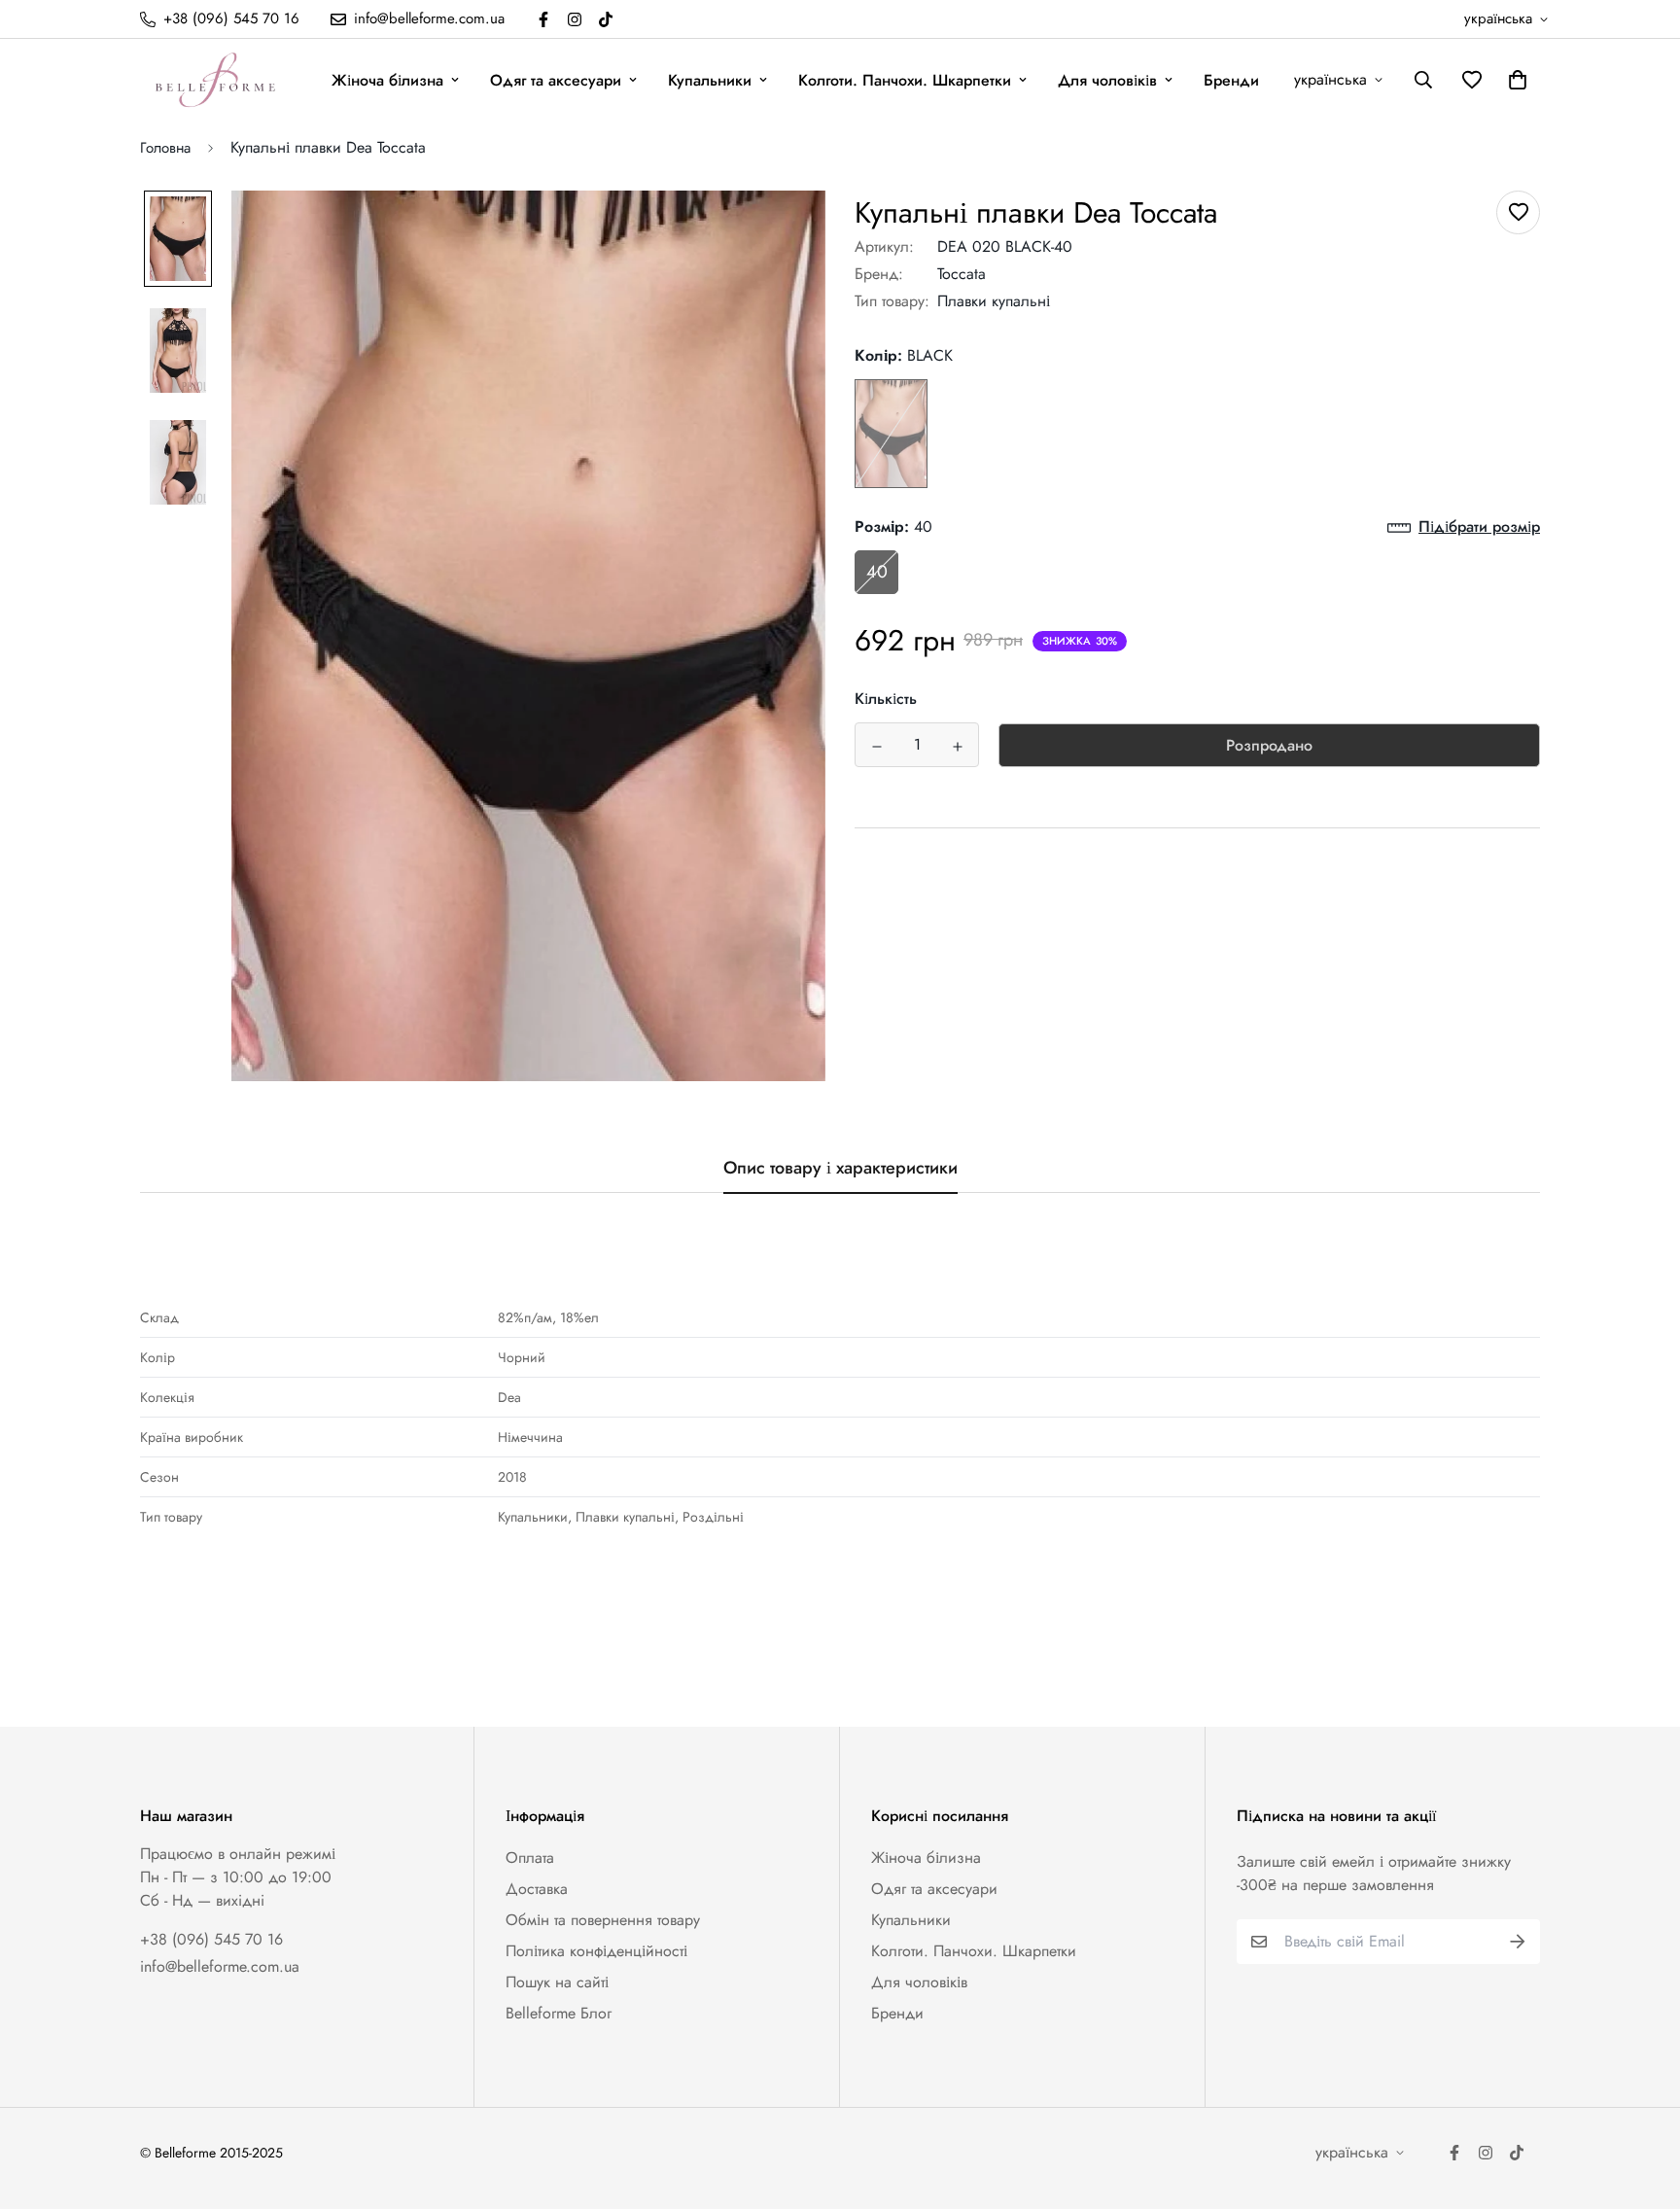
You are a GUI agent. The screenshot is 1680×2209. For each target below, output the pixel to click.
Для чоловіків (1107, 80)
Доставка (537, 1889)
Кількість (886, 700)
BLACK (891, 434)
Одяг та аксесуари (556, 80)
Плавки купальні (994, 301)
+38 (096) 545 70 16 (211, 1939)
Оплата (530, 1858)
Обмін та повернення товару (603, 1920)
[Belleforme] (218, 80)
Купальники (710, 80)
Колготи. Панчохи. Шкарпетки (905, 80)
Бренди (1231, 80)
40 (877, 573)
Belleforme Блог (559, 2013)
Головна (165, 148)
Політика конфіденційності (596, 1951)
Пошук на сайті (557, 1982)
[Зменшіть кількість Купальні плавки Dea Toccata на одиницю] (876, 747)
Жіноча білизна (387, 80)
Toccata (962, 274)
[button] (1514, 80)
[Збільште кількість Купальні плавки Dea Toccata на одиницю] (957, 747)
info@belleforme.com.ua (220, 1966)
